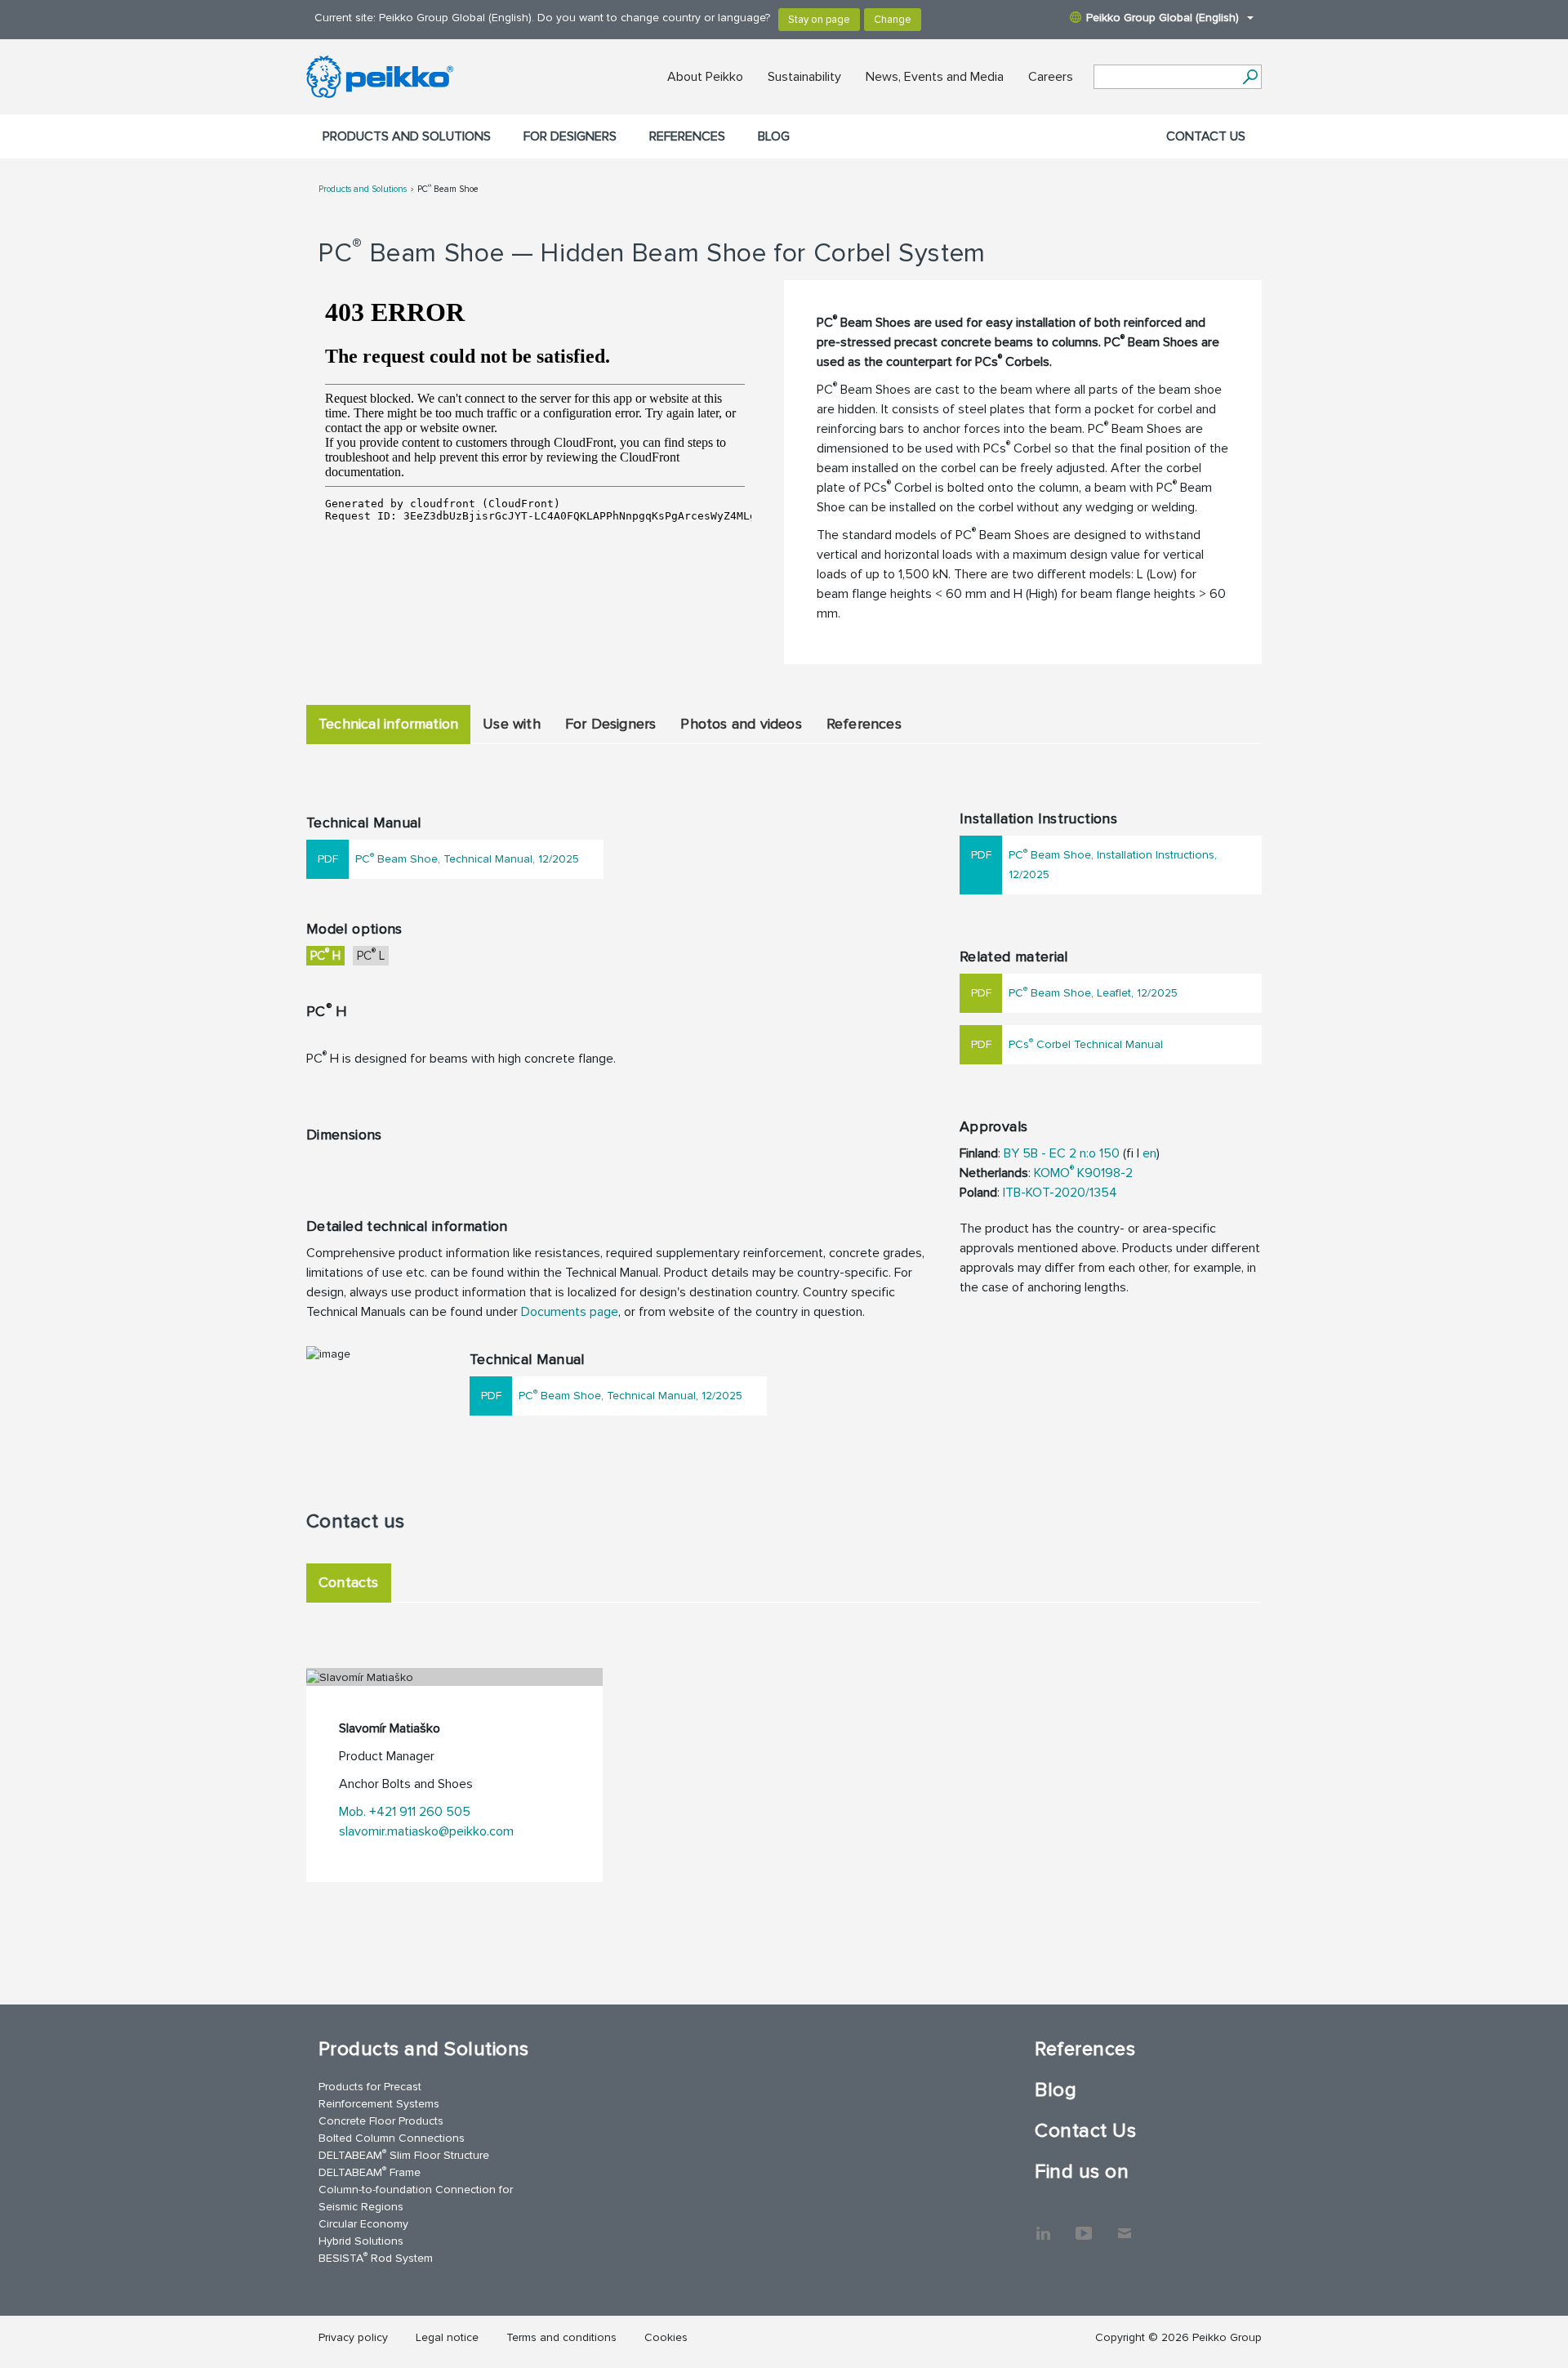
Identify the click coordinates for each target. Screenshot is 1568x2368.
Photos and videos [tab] (741, 724)
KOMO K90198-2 (1083, 1173)
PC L (371, 955)
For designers (570, 136)
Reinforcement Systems (379, 2104)
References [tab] (864, 724)
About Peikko (705, 77)
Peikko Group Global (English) (1163, 18)
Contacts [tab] (349, 1582)
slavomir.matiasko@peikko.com (426, 1831)
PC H (325, 955)
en (1149, 1153)
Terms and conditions (561, 2337)
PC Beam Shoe (448, 189)
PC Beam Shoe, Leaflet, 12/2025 (1093, 992)
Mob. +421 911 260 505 (405, 1812)
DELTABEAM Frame (370, 2172)
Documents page (570, 1312)
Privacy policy (353, 2337)
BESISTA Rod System (376, 2257)
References (687, 136)
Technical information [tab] (388, 724)
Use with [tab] (512, 724)
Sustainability (804, 77)
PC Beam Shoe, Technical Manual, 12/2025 (467, 858)
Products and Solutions (407, 136)
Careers (1051, 77)
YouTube (1084, 2225)
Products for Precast (370, 2087)
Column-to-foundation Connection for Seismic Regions (416, 2198)
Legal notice (447, 2337)
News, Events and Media (935, 77)
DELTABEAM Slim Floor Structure (404, 2154)
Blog (774, 136)
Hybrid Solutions (361, 2241)
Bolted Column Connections (392, 2138)
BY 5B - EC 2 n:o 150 (1062, 1153)
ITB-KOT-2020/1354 (1060, 1193)
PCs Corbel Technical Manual (1086, 1044)
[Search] (1250, 77)
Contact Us (1206, 136)
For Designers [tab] (611, 724)
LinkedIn (1043, 2225)
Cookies (666, 2337)
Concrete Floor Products (381, 2121)
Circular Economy (363, 2224)
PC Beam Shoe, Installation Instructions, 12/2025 (1113, 864)
